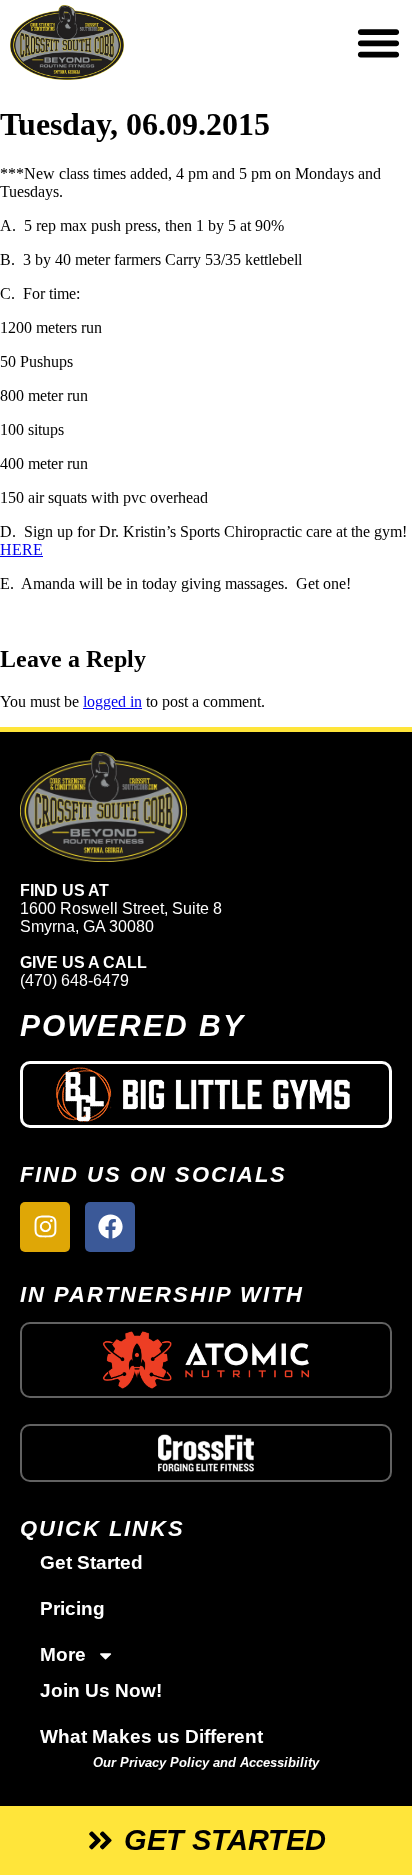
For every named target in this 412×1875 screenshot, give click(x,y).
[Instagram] (45, 1227)
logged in (112, 701)
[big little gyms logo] (206, 1094)
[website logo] (136, 42)
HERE (21, 549)
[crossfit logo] (206, 1453)
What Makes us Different (151, 1736)
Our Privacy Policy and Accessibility (206, 1762)
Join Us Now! (101, 1690)
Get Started (91, 1562)
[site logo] (206, 807)
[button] (378, 43)
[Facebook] (110, 1227)
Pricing (72, 1608)
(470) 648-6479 (74, 980)
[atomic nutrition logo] (206, 1359)
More (63, 1654)
